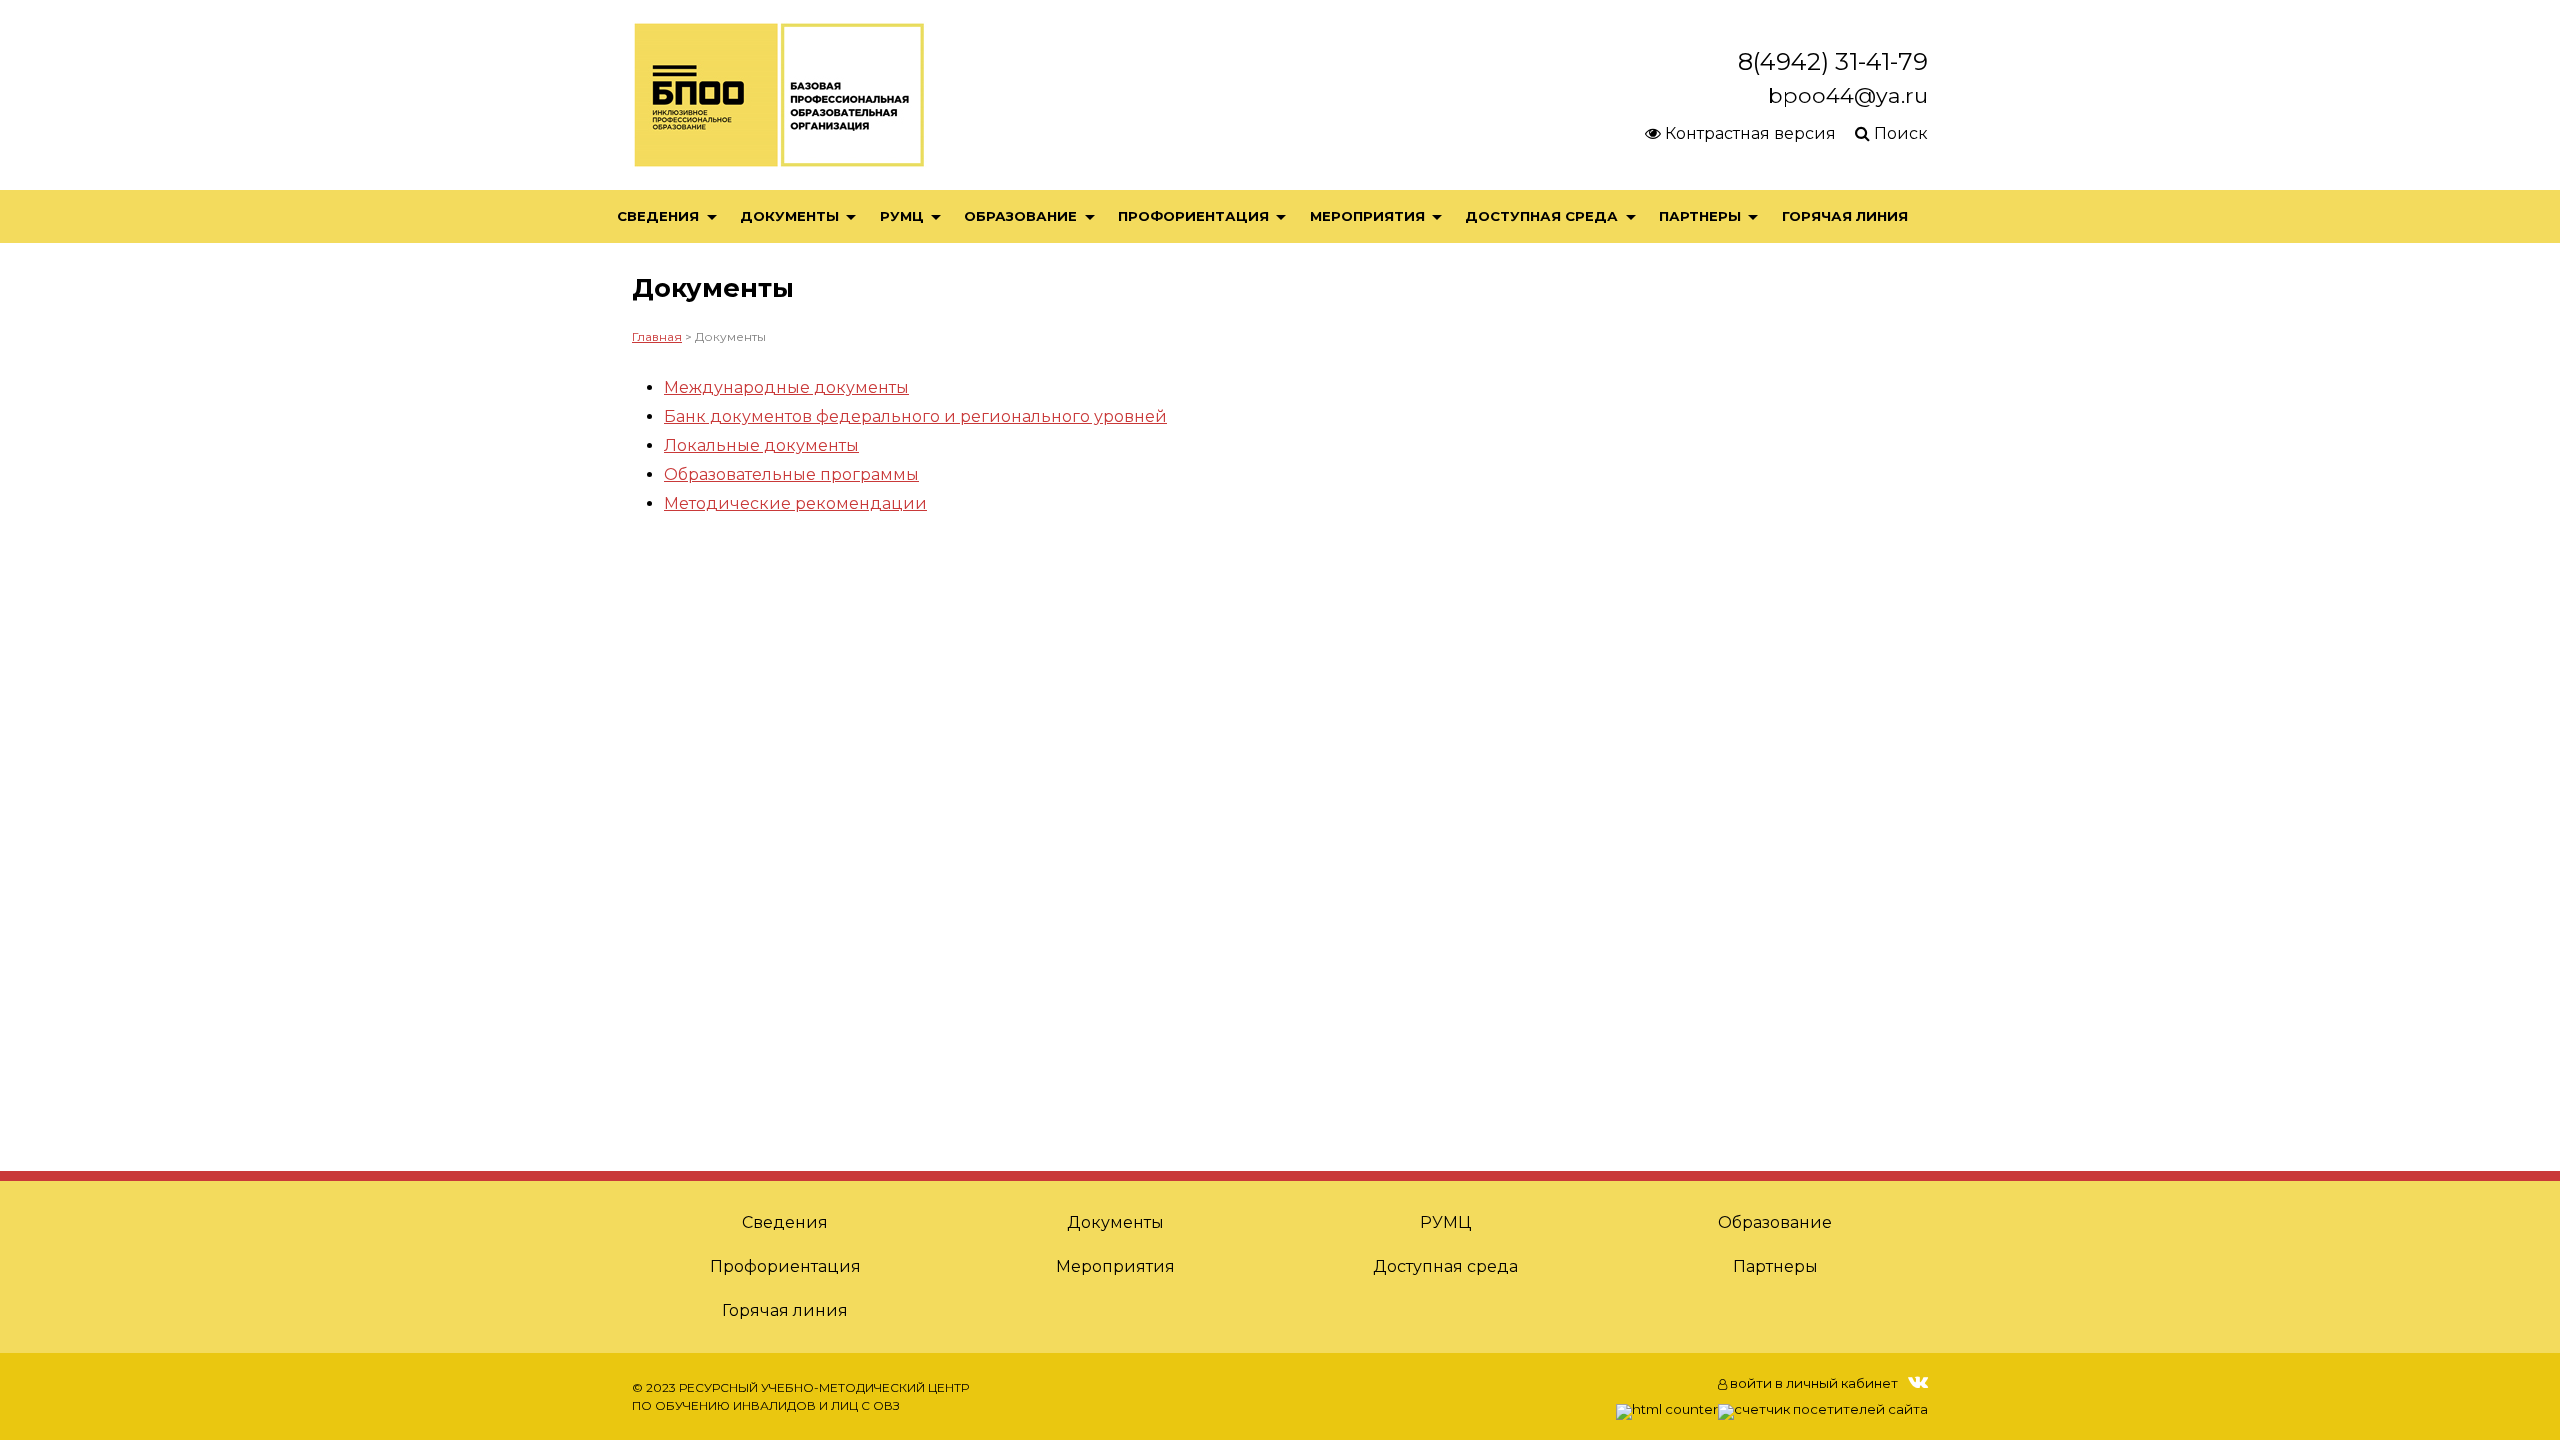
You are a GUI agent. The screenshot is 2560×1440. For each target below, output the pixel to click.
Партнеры (1700, 216)
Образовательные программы (791, 474)
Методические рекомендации (795, 503)
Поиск (1899, 133)
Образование (1020, 216)
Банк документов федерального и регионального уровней (915, 416)
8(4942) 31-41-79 (1833, 61)
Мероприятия (1367, 216)
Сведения (658, 216)
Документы (789, 216)
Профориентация (1193, 216)
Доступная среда (1541, 216)
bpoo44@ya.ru (1848, 95)
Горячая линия (1845, 216)
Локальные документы (761, 445)
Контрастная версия (1748, 133)
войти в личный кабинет (1812, 1383)
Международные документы (786, 387)
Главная (657, 336)
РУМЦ (902, 216)
